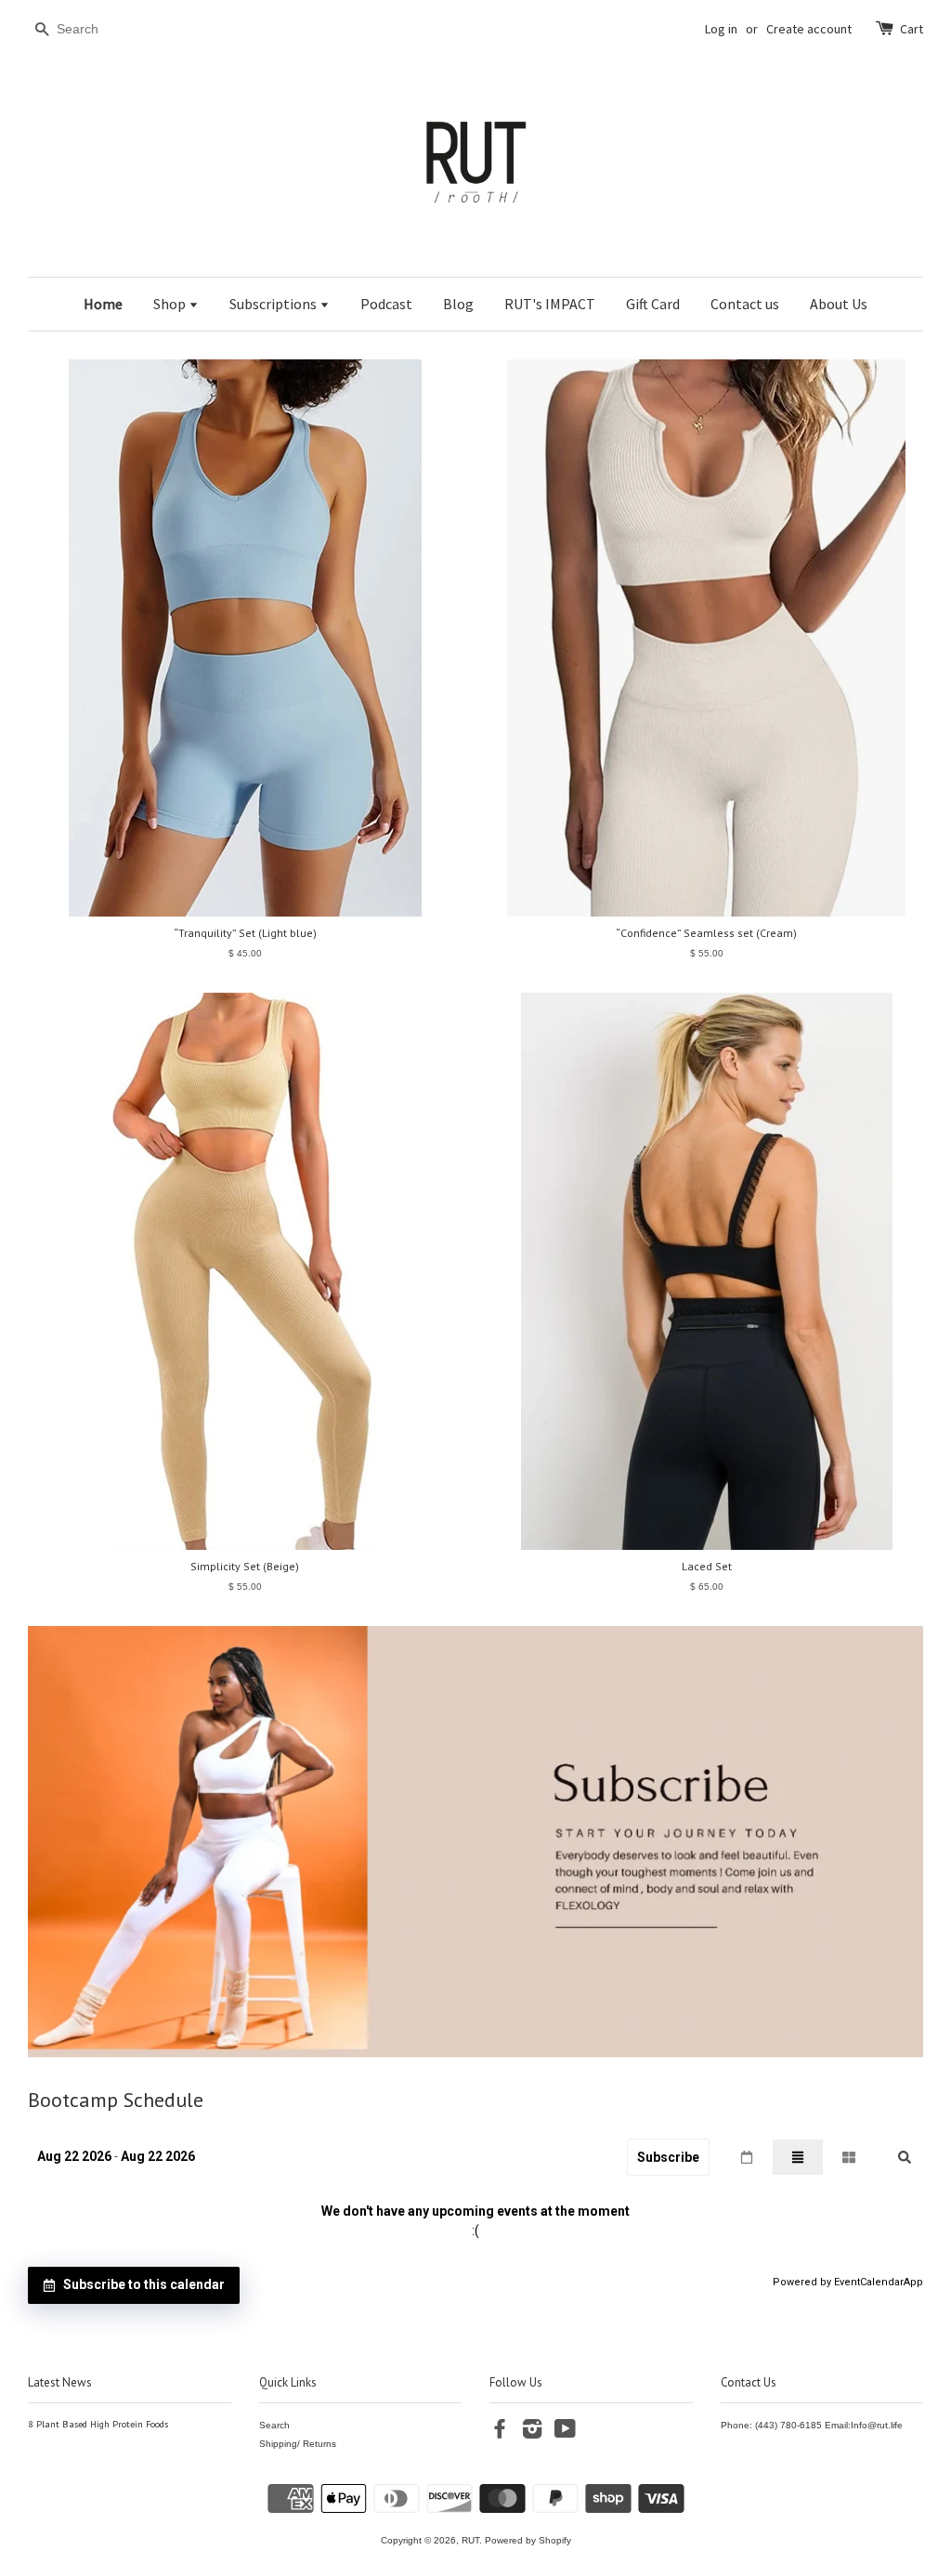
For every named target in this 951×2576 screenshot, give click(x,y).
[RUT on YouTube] (565, 2433)
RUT (470, 2540)
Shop (171, 304)
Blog (458, 304)
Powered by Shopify (528, 2540)
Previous (67, 1842)
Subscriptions (274, 304)
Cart (912, 29)
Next (884, 1842)
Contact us (745, 304)
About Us (839, 304)
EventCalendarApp (879, 2282)
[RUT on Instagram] (532, 2433)
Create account (809, 29)
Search (274, 2425)
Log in (721, 29)
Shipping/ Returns (298, 2444)
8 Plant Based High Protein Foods (98, 2424)
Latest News (60, 2382)
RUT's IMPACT (550, 304)
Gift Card (653, 304)
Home (103, 304)
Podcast (386, 304)
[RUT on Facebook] (500, 2433)
